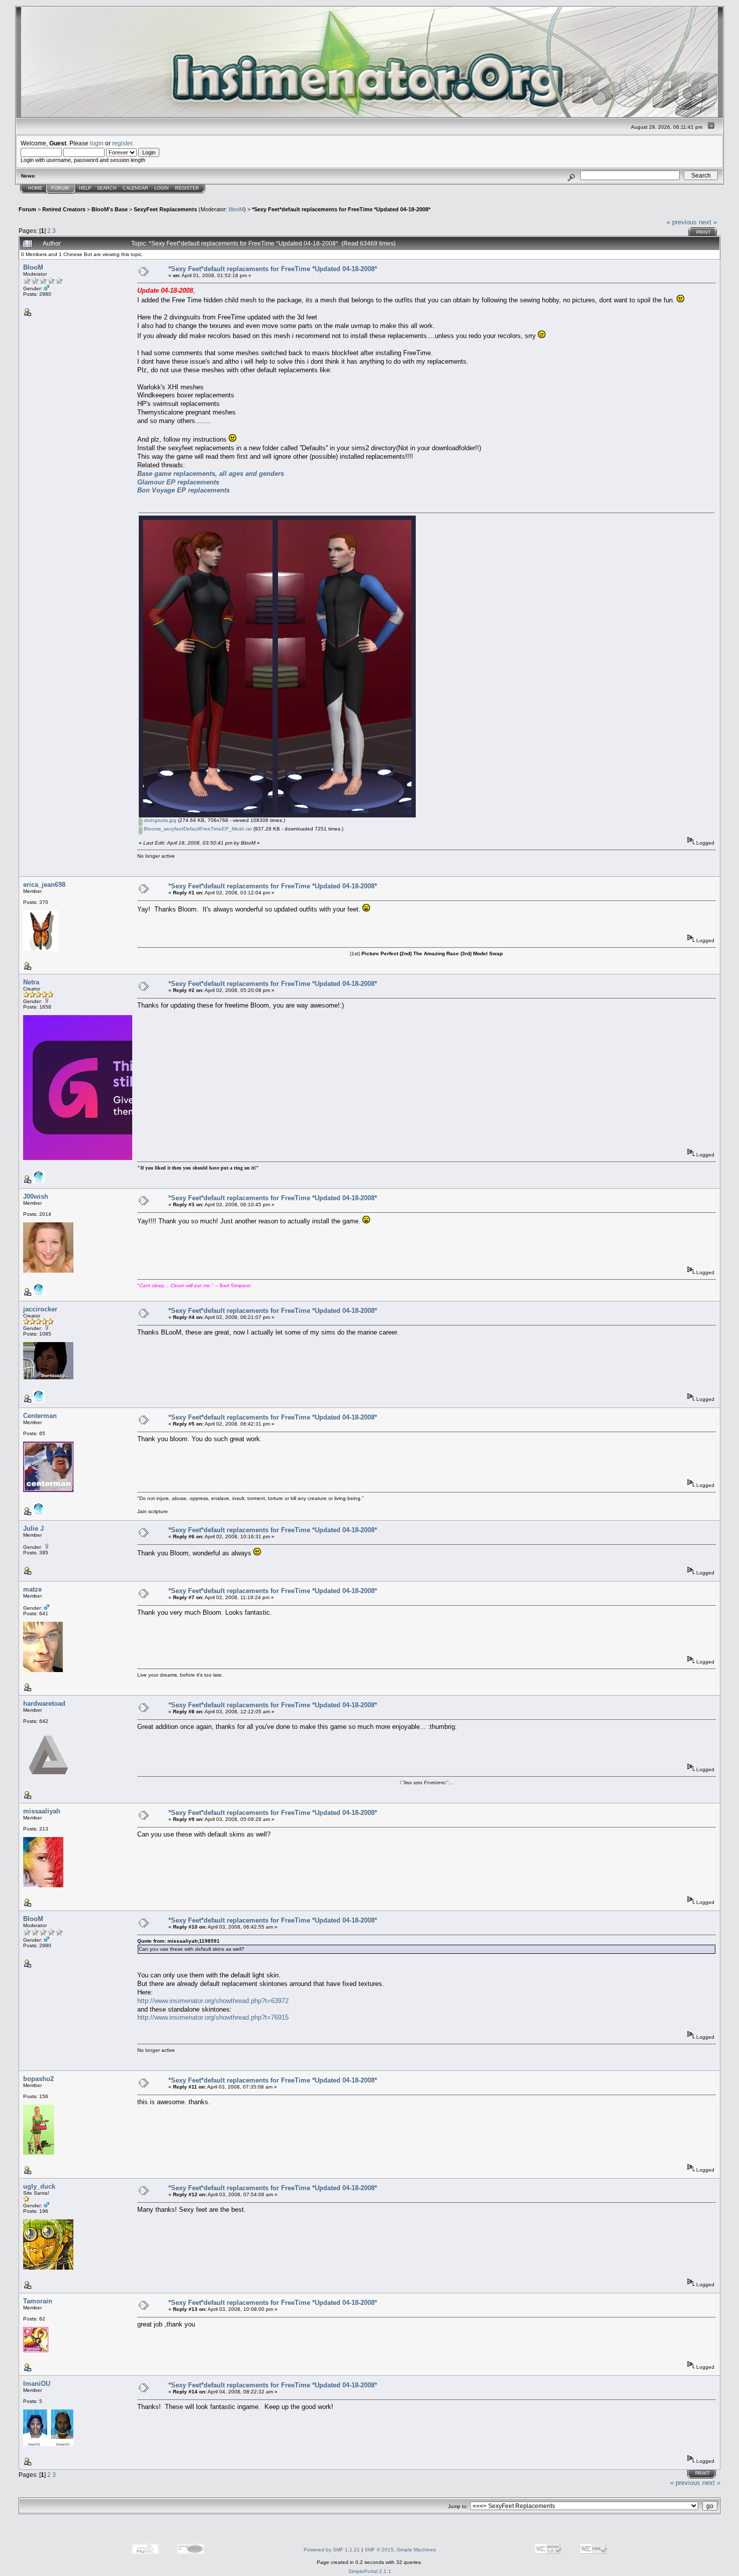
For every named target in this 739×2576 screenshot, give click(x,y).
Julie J (33, 1528)
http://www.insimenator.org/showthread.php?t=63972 (213, 2001)
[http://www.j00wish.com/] (39, 1294)
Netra (31, 982)
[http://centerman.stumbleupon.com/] (39, 1513)
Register (187, 188)
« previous (682, 222)
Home (35, 188)
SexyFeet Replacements (165, 209)
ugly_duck (39, 2186)
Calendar (135, 188)
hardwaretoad (44, 1704)
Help (85, 188)
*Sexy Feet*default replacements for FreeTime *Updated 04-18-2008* (341, 209)
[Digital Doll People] (39, 1401)
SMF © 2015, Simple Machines (400, 2550)
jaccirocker (40, 1309)
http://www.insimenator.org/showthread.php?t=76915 (213, 2017)
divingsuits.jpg (159, 820)
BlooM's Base (110, 209)
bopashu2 (38, 2079)
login (97, 143)
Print (704, 232)
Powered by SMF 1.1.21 (332, 2550)
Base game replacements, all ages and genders (211, 474)
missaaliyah (42, 1811)
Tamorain (38, 2301)
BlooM (236, 209)
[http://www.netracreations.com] (39, 1181)
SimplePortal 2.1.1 (370, 2571)
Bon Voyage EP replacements (183, 490)
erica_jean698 (44, 885)
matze (32, 1589)
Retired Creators (64, 209)
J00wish (36, 1196)
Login (162, 188)
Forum (60, 188)
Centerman (40, 1416)
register (122, 143)
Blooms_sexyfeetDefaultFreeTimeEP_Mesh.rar (197, 829)
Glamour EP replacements (178, 482)
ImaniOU (37, 2384)
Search (107, 188)
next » (708, 222)
